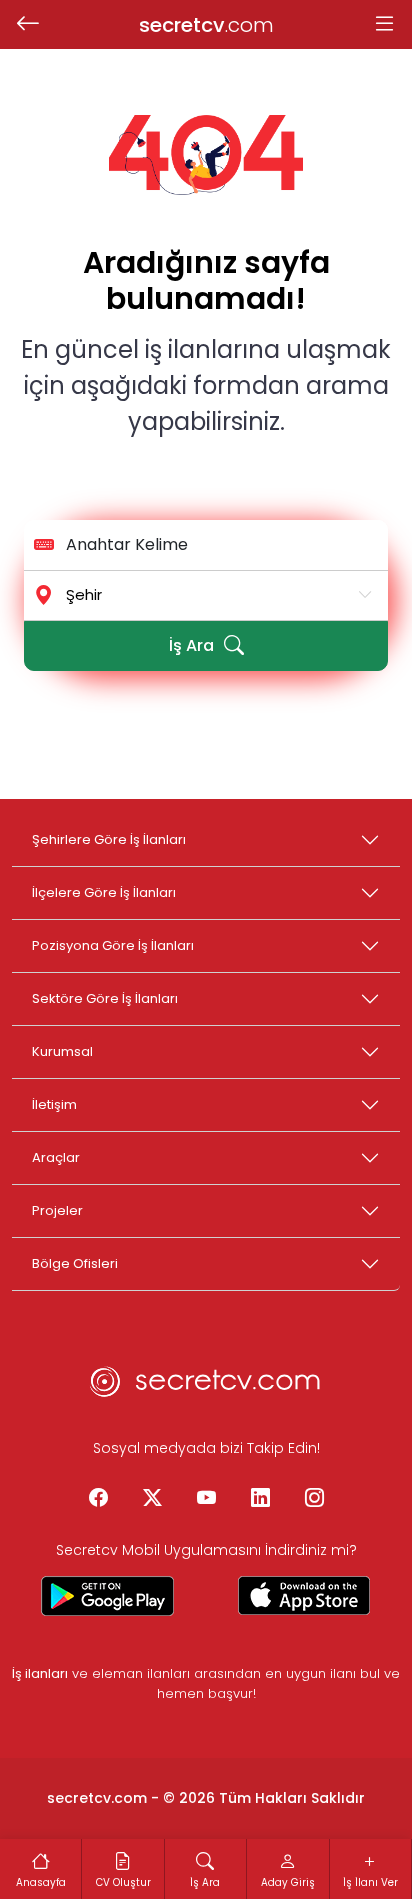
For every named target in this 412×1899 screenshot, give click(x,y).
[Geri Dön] (27, 25)
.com (206, 25)
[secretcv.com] (206, 1387)
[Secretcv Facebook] (98, 1499)
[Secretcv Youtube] (206, 1499)
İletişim (54, 1104)
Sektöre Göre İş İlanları (105, 998)
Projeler (57, 1210)
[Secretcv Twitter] (152, 1499)
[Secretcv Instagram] (314, 1499)
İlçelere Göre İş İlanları (104, 892)
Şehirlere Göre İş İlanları (109, 839)
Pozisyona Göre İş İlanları (113, 945)
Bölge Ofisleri (75, 1263)
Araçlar (56, 1157)
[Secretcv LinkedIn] (260, 1499)
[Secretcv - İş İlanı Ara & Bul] (108, 1596)
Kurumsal (62, 1051)
